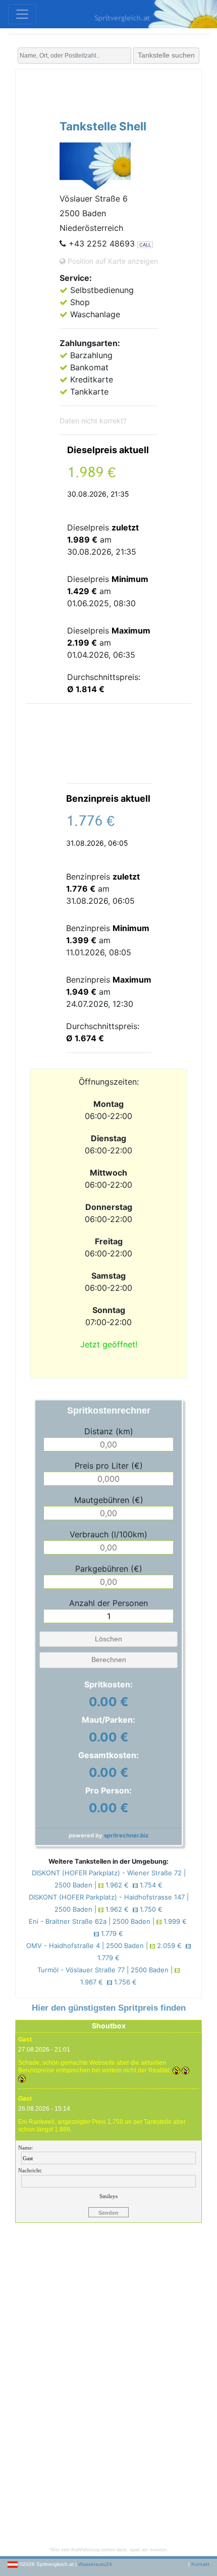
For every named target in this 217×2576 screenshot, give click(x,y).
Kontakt (200, 2564)
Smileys (108, 2196)
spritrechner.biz (126, 1835)
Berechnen (109, 1660)
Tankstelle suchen (166, 55)
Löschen (108, 1639)
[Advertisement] (121, 92)
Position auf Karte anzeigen (112, 261)
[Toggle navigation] (22, 14)
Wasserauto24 (95, 2564)
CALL (145, 245)
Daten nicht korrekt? (93, 421)
